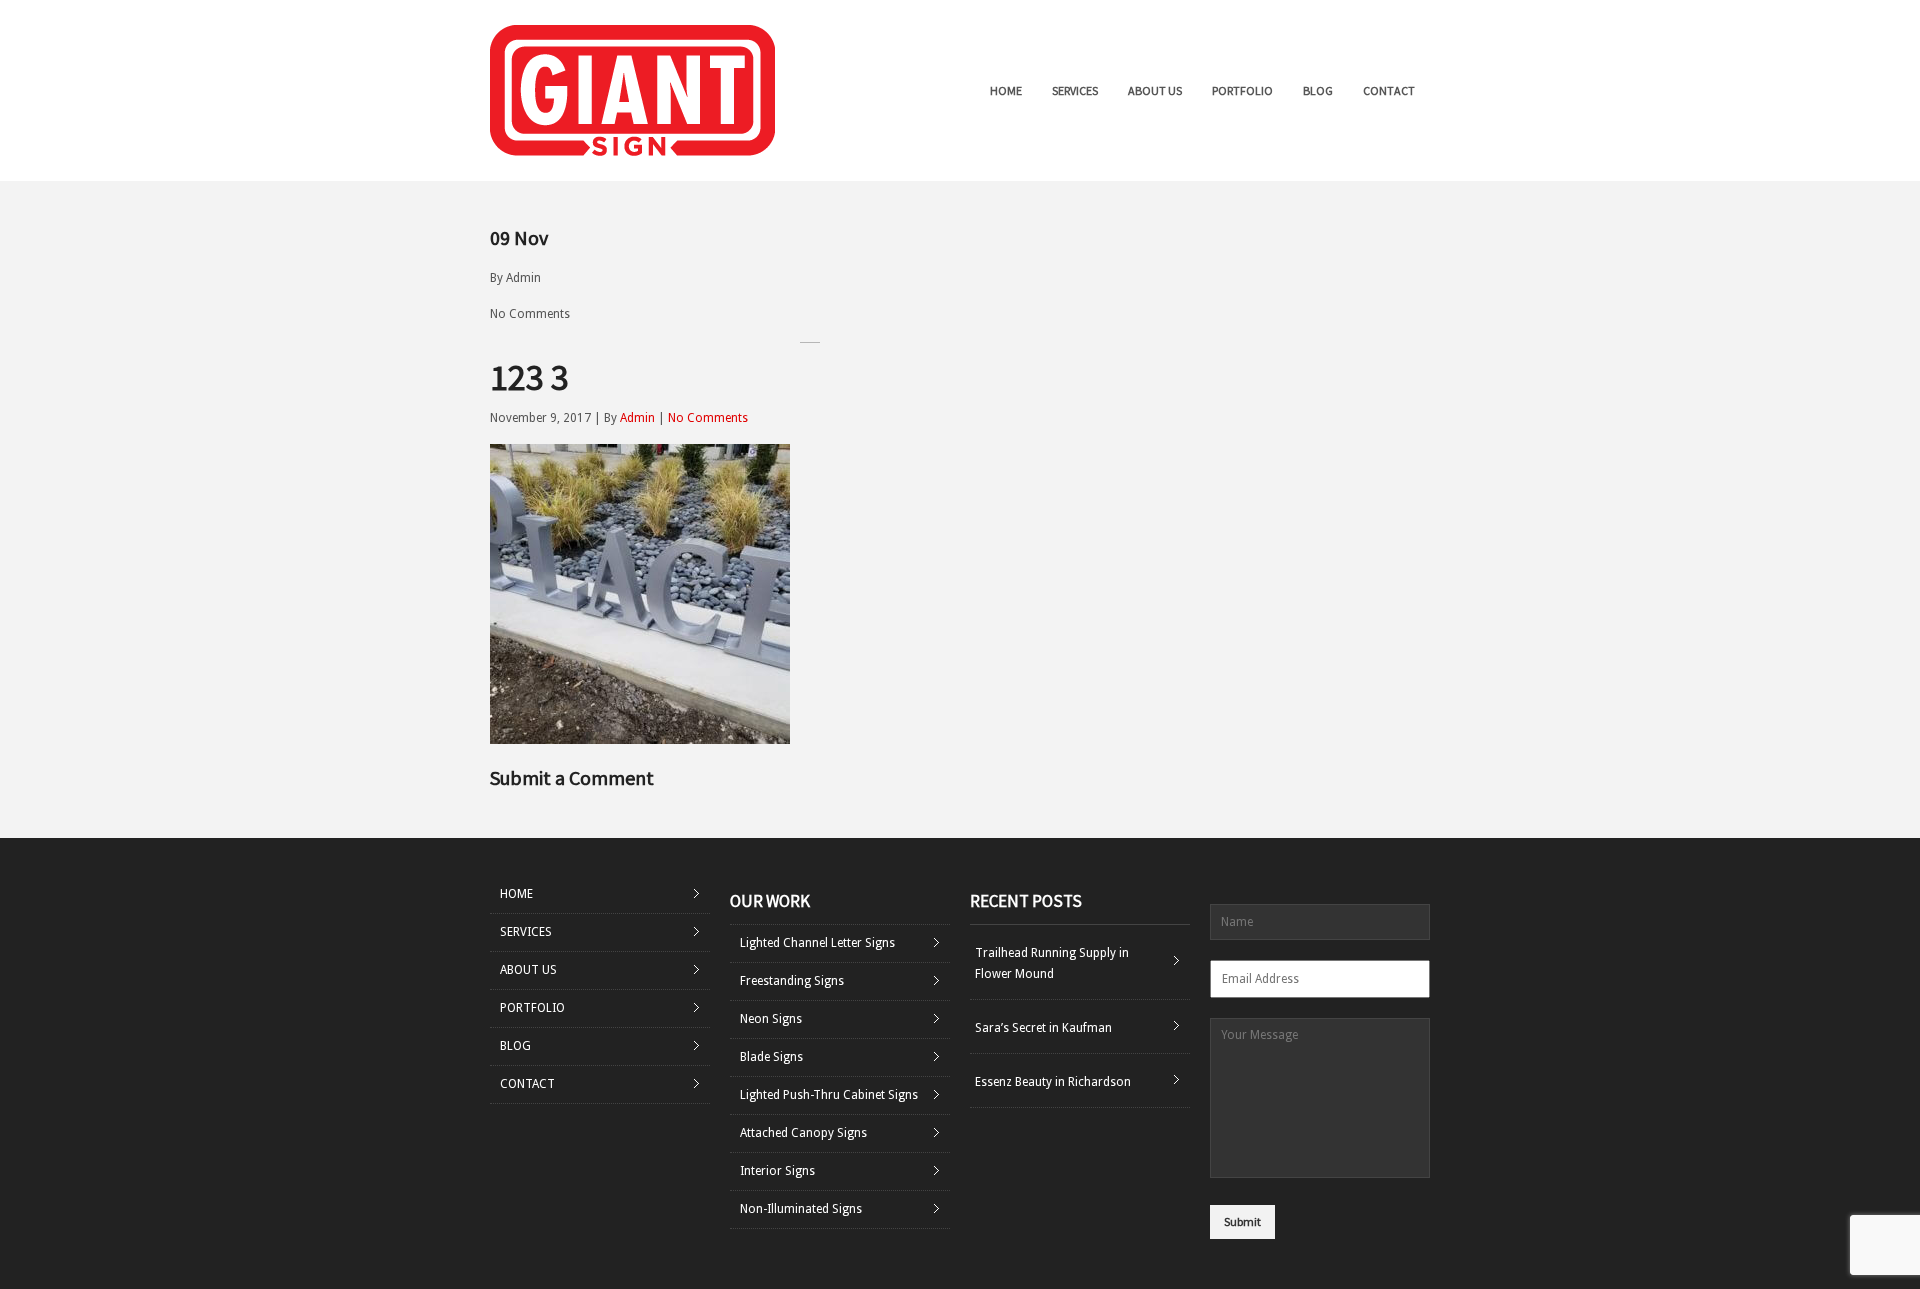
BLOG (1318, 90)
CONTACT (1389, 90)
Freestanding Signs (792, 981)
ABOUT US (1155, 90)
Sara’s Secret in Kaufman (1043, 1028)
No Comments (530, 314)
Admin (523, 278)
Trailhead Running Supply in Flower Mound (1052, 963)
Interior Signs (777, 1171)
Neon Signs (771, 1019)
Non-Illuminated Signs (801, 1209)
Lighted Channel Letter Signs (817, 943)
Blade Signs (771, 1057)
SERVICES (1075, 90)
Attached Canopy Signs (803, 1133)
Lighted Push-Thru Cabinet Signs (829, 1095)
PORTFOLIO (1242, 90)
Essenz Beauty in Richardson (1053, 1082)
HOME (1006, 90)
